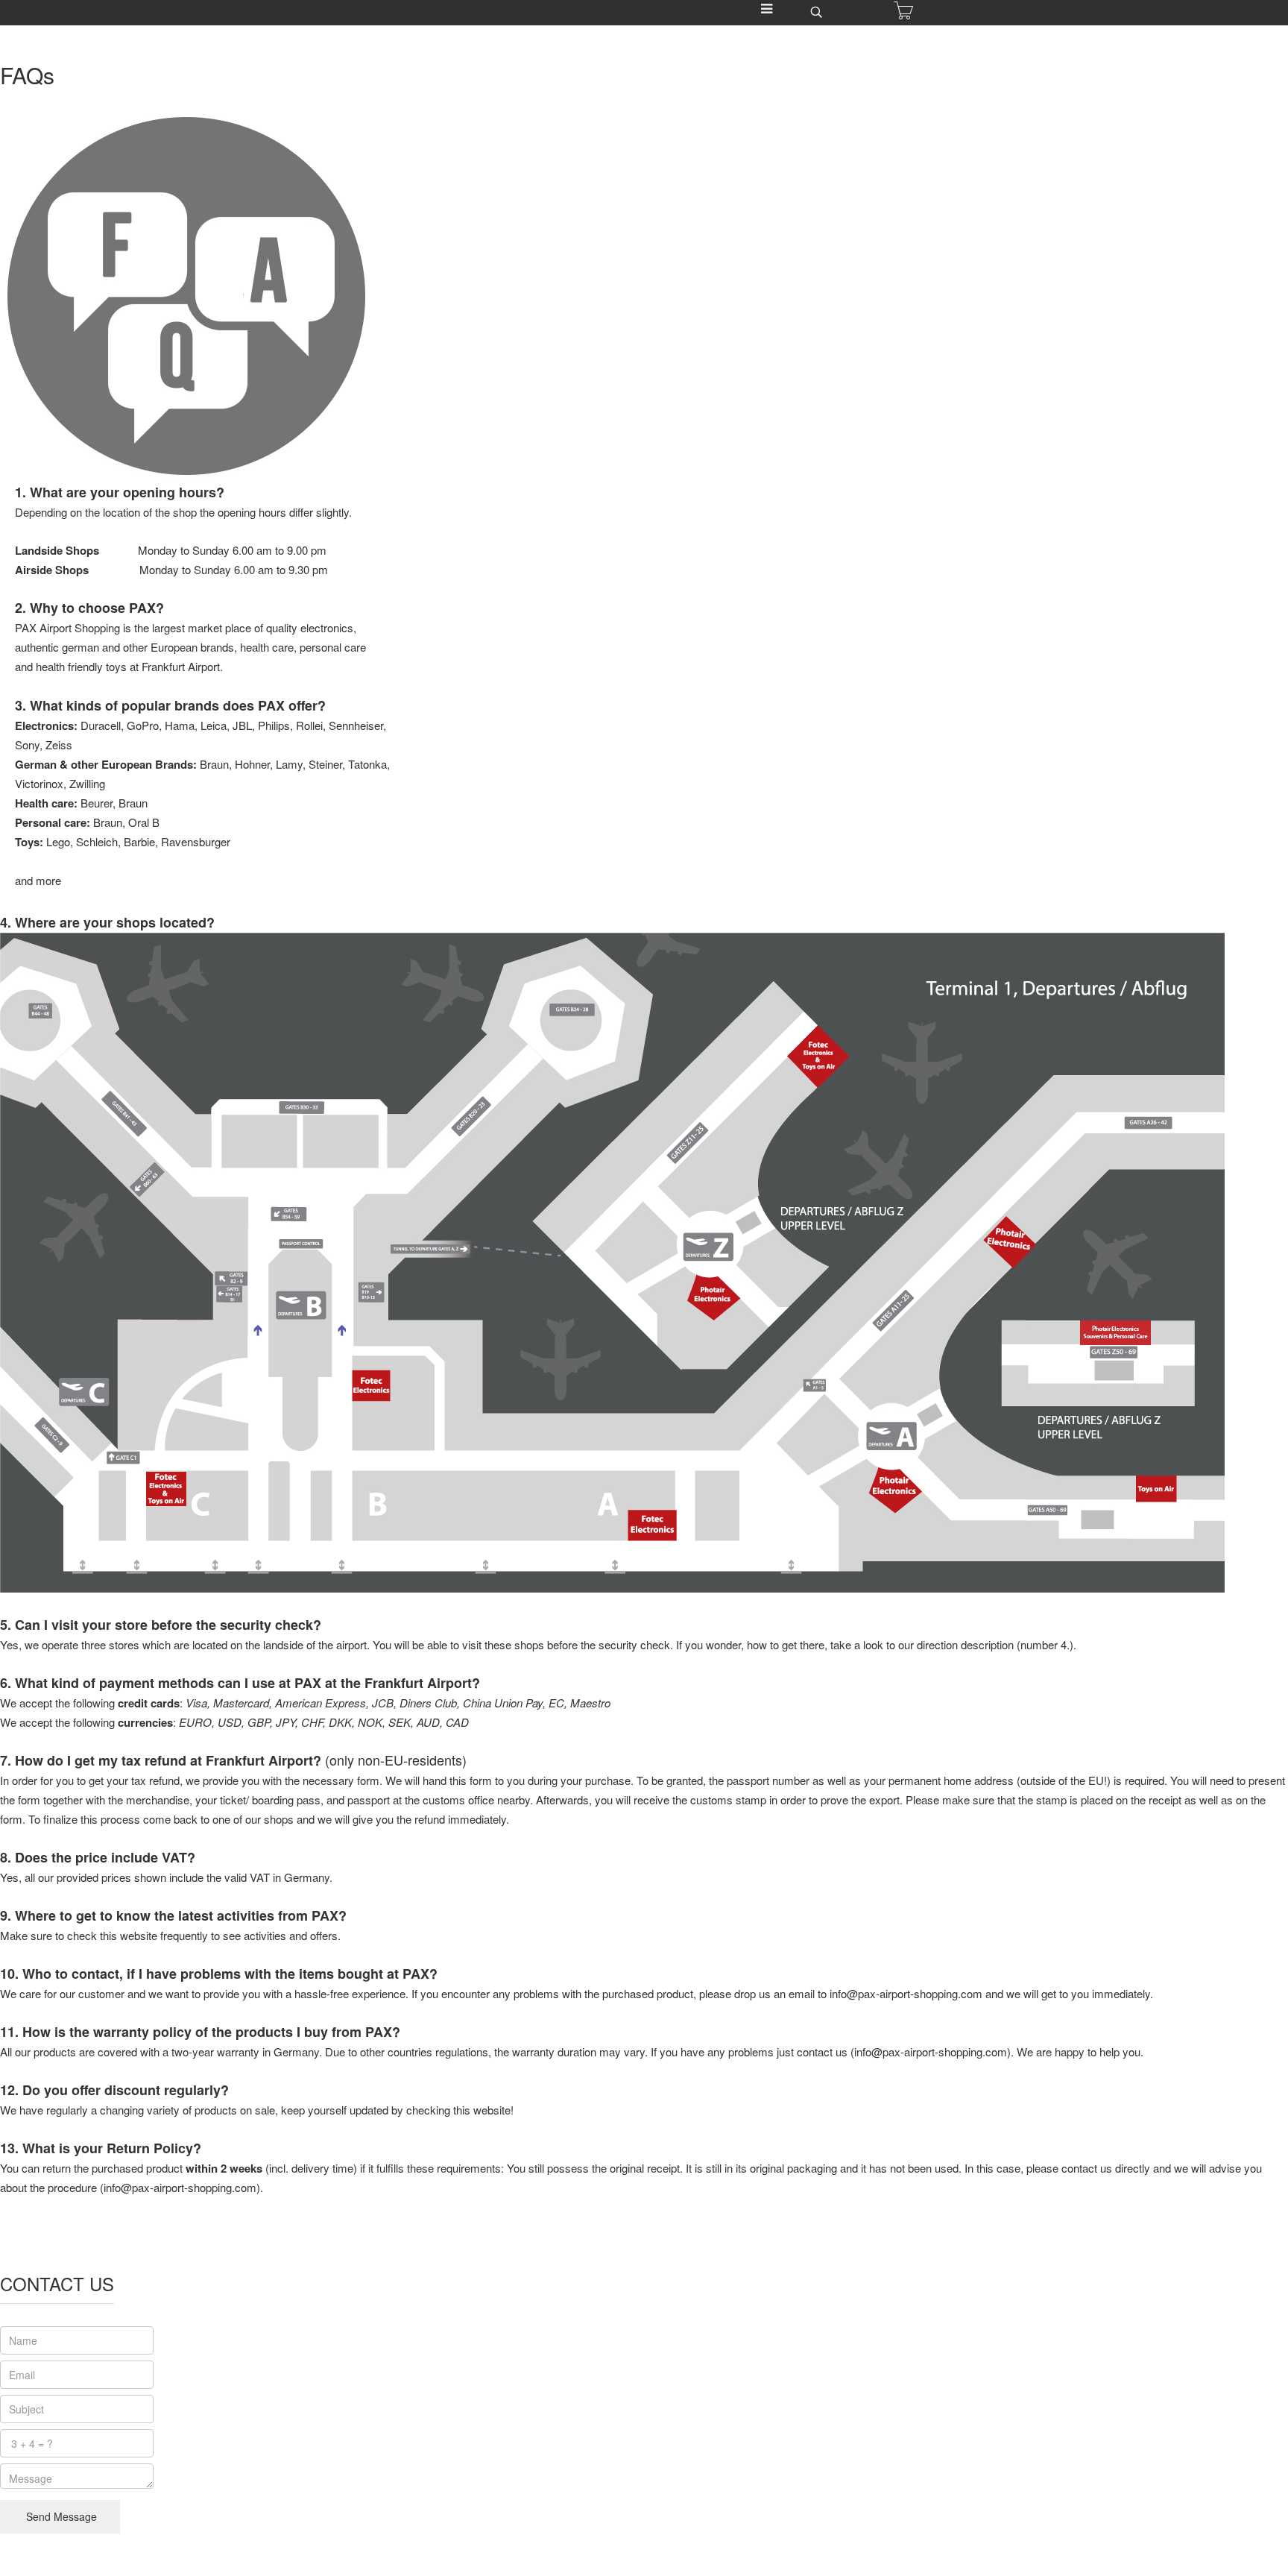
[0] (903, 10)
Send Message (60, 2516)
